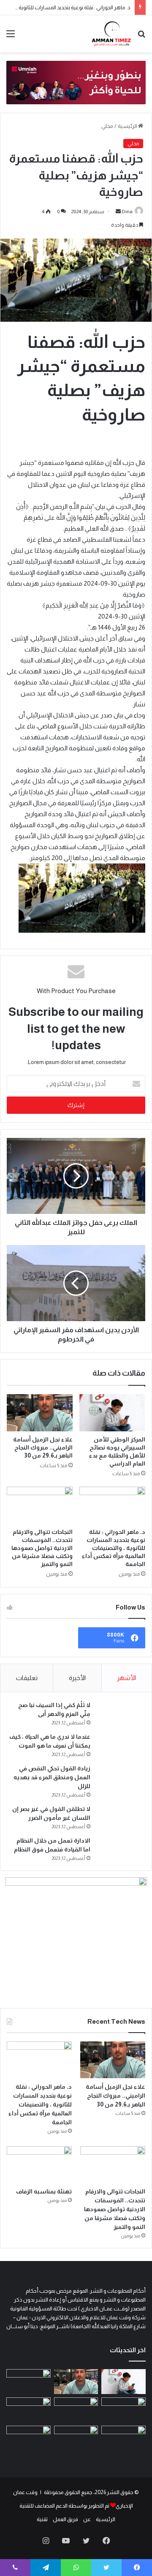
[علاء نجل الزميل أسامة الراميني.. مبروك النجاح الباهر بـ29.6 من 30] (40, 1413)
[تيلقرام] (46, 2568)
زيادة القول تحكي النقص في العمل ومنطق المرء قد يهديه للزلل (52, 1777)
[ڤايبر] (15, 2568)
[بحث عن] (141, 37)
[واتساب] (76, 2568)
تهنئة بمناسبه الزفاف (44, 2191)
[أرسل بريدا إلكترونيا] (118, 212)
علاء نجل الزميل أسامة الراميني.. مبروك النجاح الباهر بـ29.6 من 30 (43, 1447)
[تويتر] (86, 2541)
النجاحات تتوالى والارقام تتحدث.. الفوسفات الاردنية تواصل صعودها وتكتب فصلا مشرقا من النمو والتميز (42, 1548)
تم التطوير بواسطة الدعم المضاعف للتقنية (64, 2506)
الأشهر (126, 1678)
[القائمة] (11, 37)
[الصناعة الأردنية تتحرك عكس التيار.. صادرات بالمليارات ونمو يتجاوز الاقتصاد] (28, 2410)
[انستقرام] (46, 2541)
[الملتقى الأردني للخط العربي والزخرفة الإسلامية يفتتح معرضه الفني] (76, 2438)
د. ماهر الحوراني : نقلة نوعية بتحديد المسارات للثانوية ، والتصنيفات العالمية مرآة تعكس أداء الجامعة (114, 1548)
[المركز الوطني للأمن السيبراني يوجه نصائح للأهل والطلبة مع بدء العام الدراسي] (112, 1413)
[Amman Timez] (111, 34)
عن (87, 2519)
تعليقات (27, 1678)
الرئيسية (128, 126)
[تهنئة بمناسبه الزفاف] (39, 2165)
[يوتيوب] (66, 2541)
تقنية (42, 2519)
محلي (107, 126)
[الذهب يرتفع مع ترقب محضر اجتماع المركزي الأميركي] (123, 2438)
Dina (127, 212)
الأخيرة (77, 1678)
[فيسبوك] (106, 2541)
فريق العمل (65, 2519)
